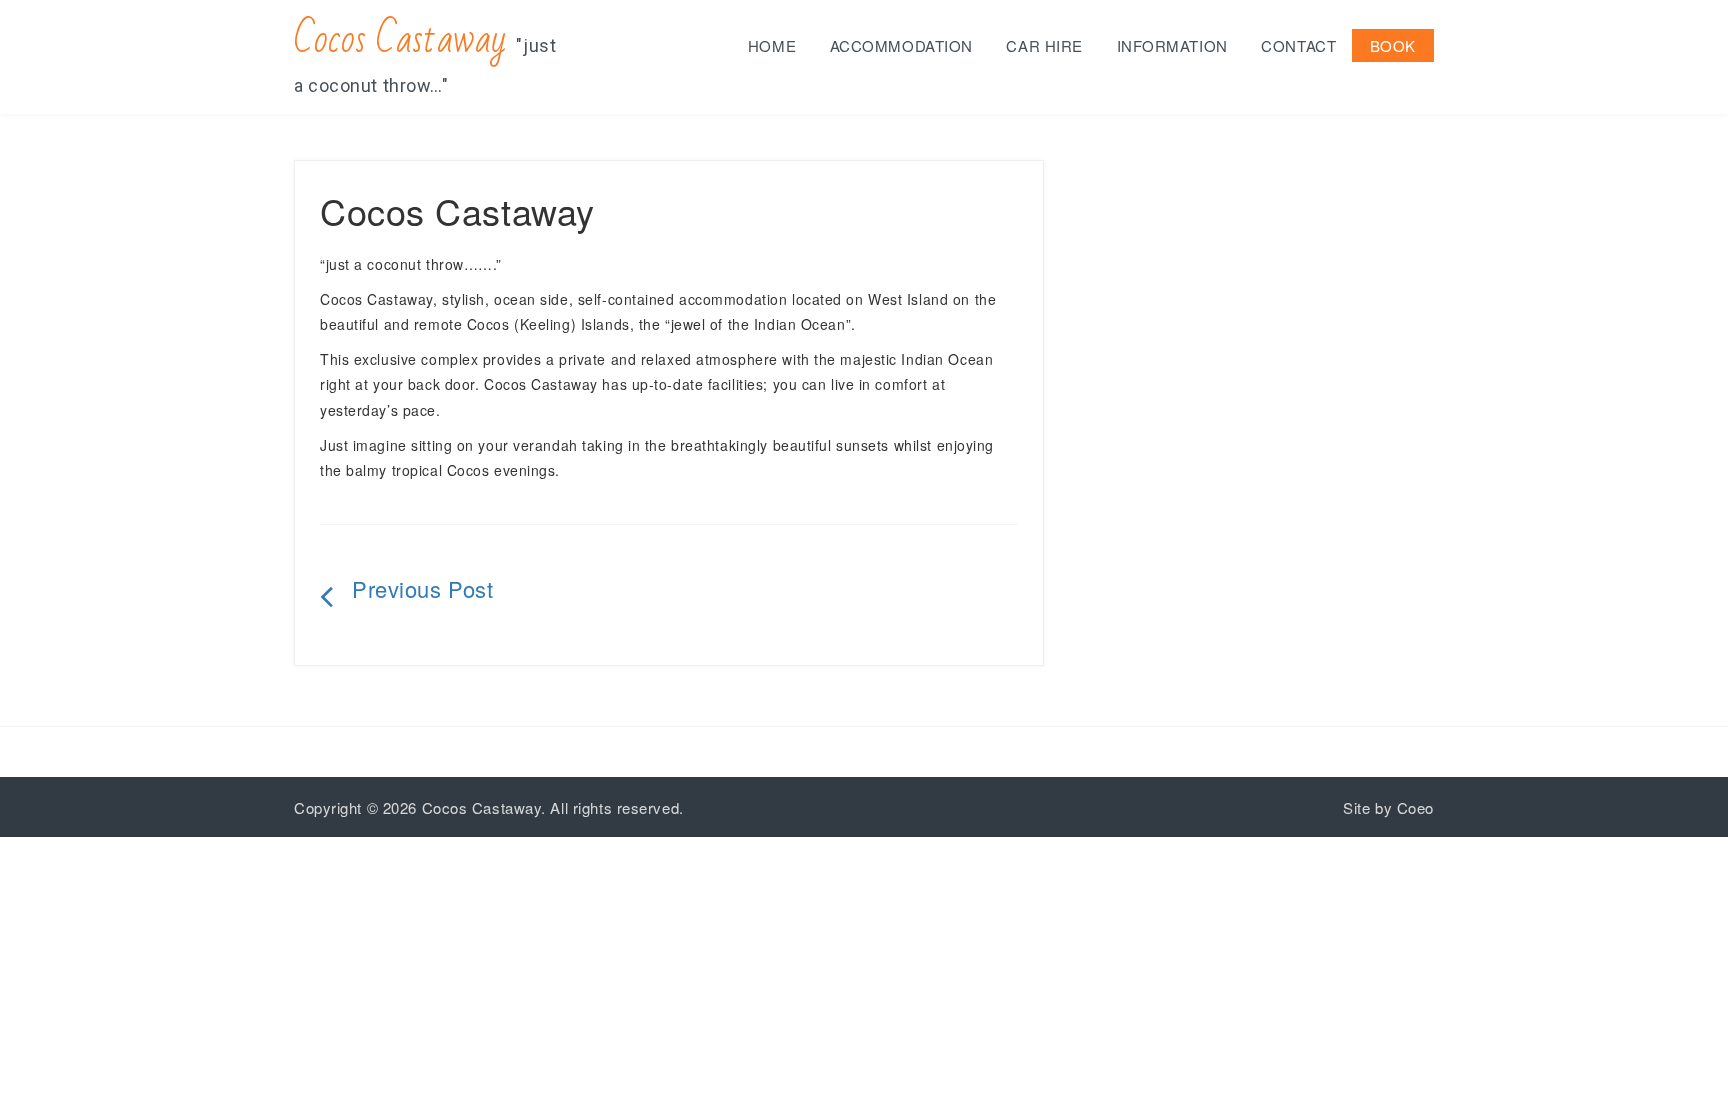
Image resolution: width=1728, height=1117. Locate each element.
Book (1393, 45)
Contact (1298, 45)
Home (772, 45)
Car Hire (1044, 45)
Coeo (1415, 807)
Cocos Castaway (400, 39)
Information (1172, 45)
